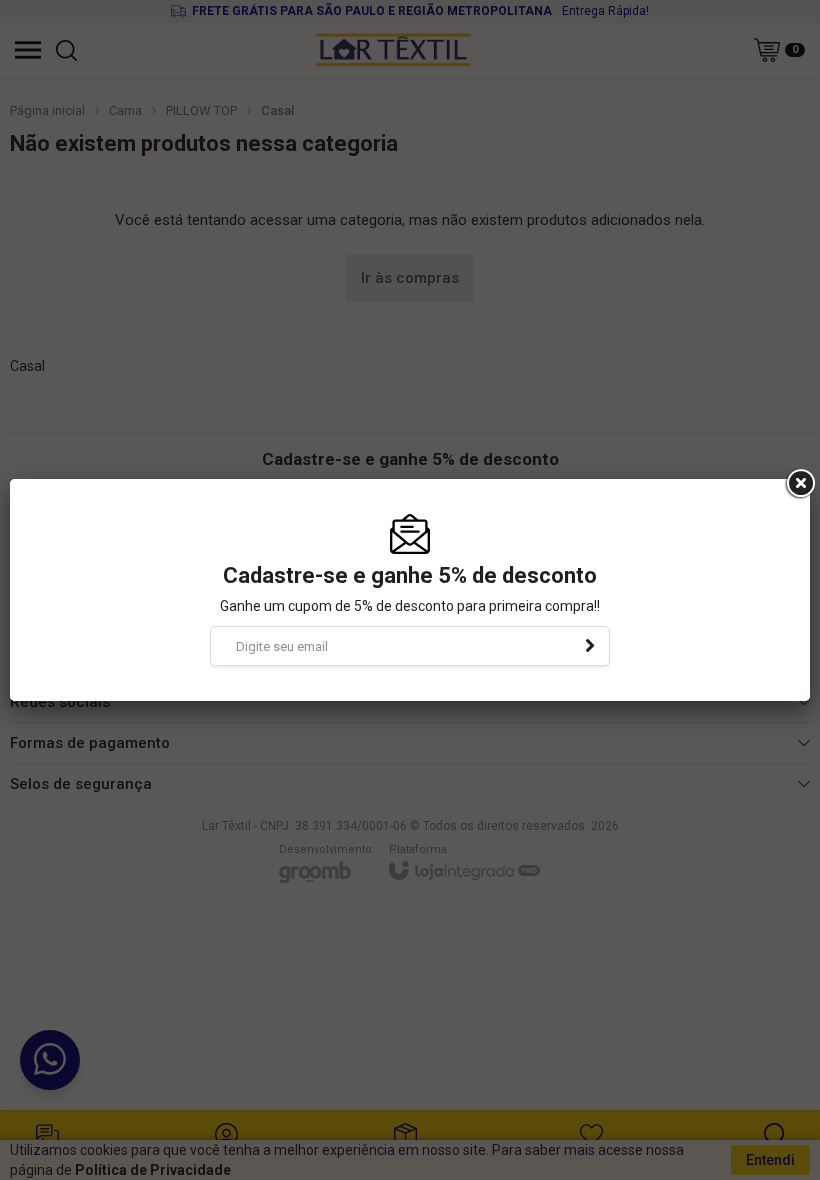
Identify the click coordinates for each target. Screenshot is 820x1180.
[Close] (799, 484)
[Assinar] (590, 646)
